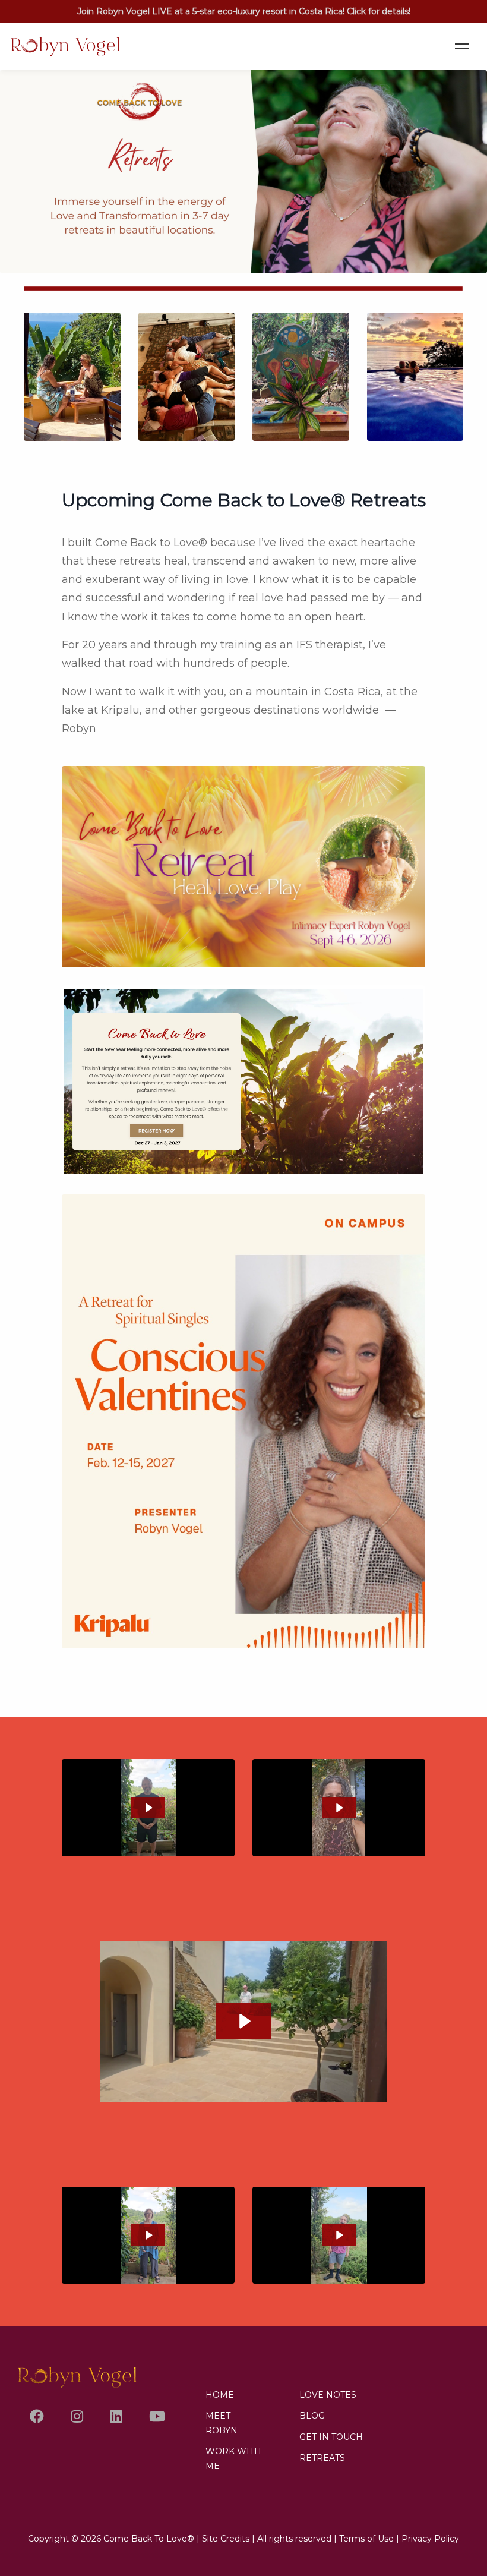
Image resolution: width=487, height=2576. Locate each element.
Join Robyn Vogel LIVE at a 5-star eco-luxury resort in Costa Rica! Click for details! (244, 11)
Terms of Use (366, 2539)
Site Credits (226, 2539)
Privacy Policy (430, 2539)
